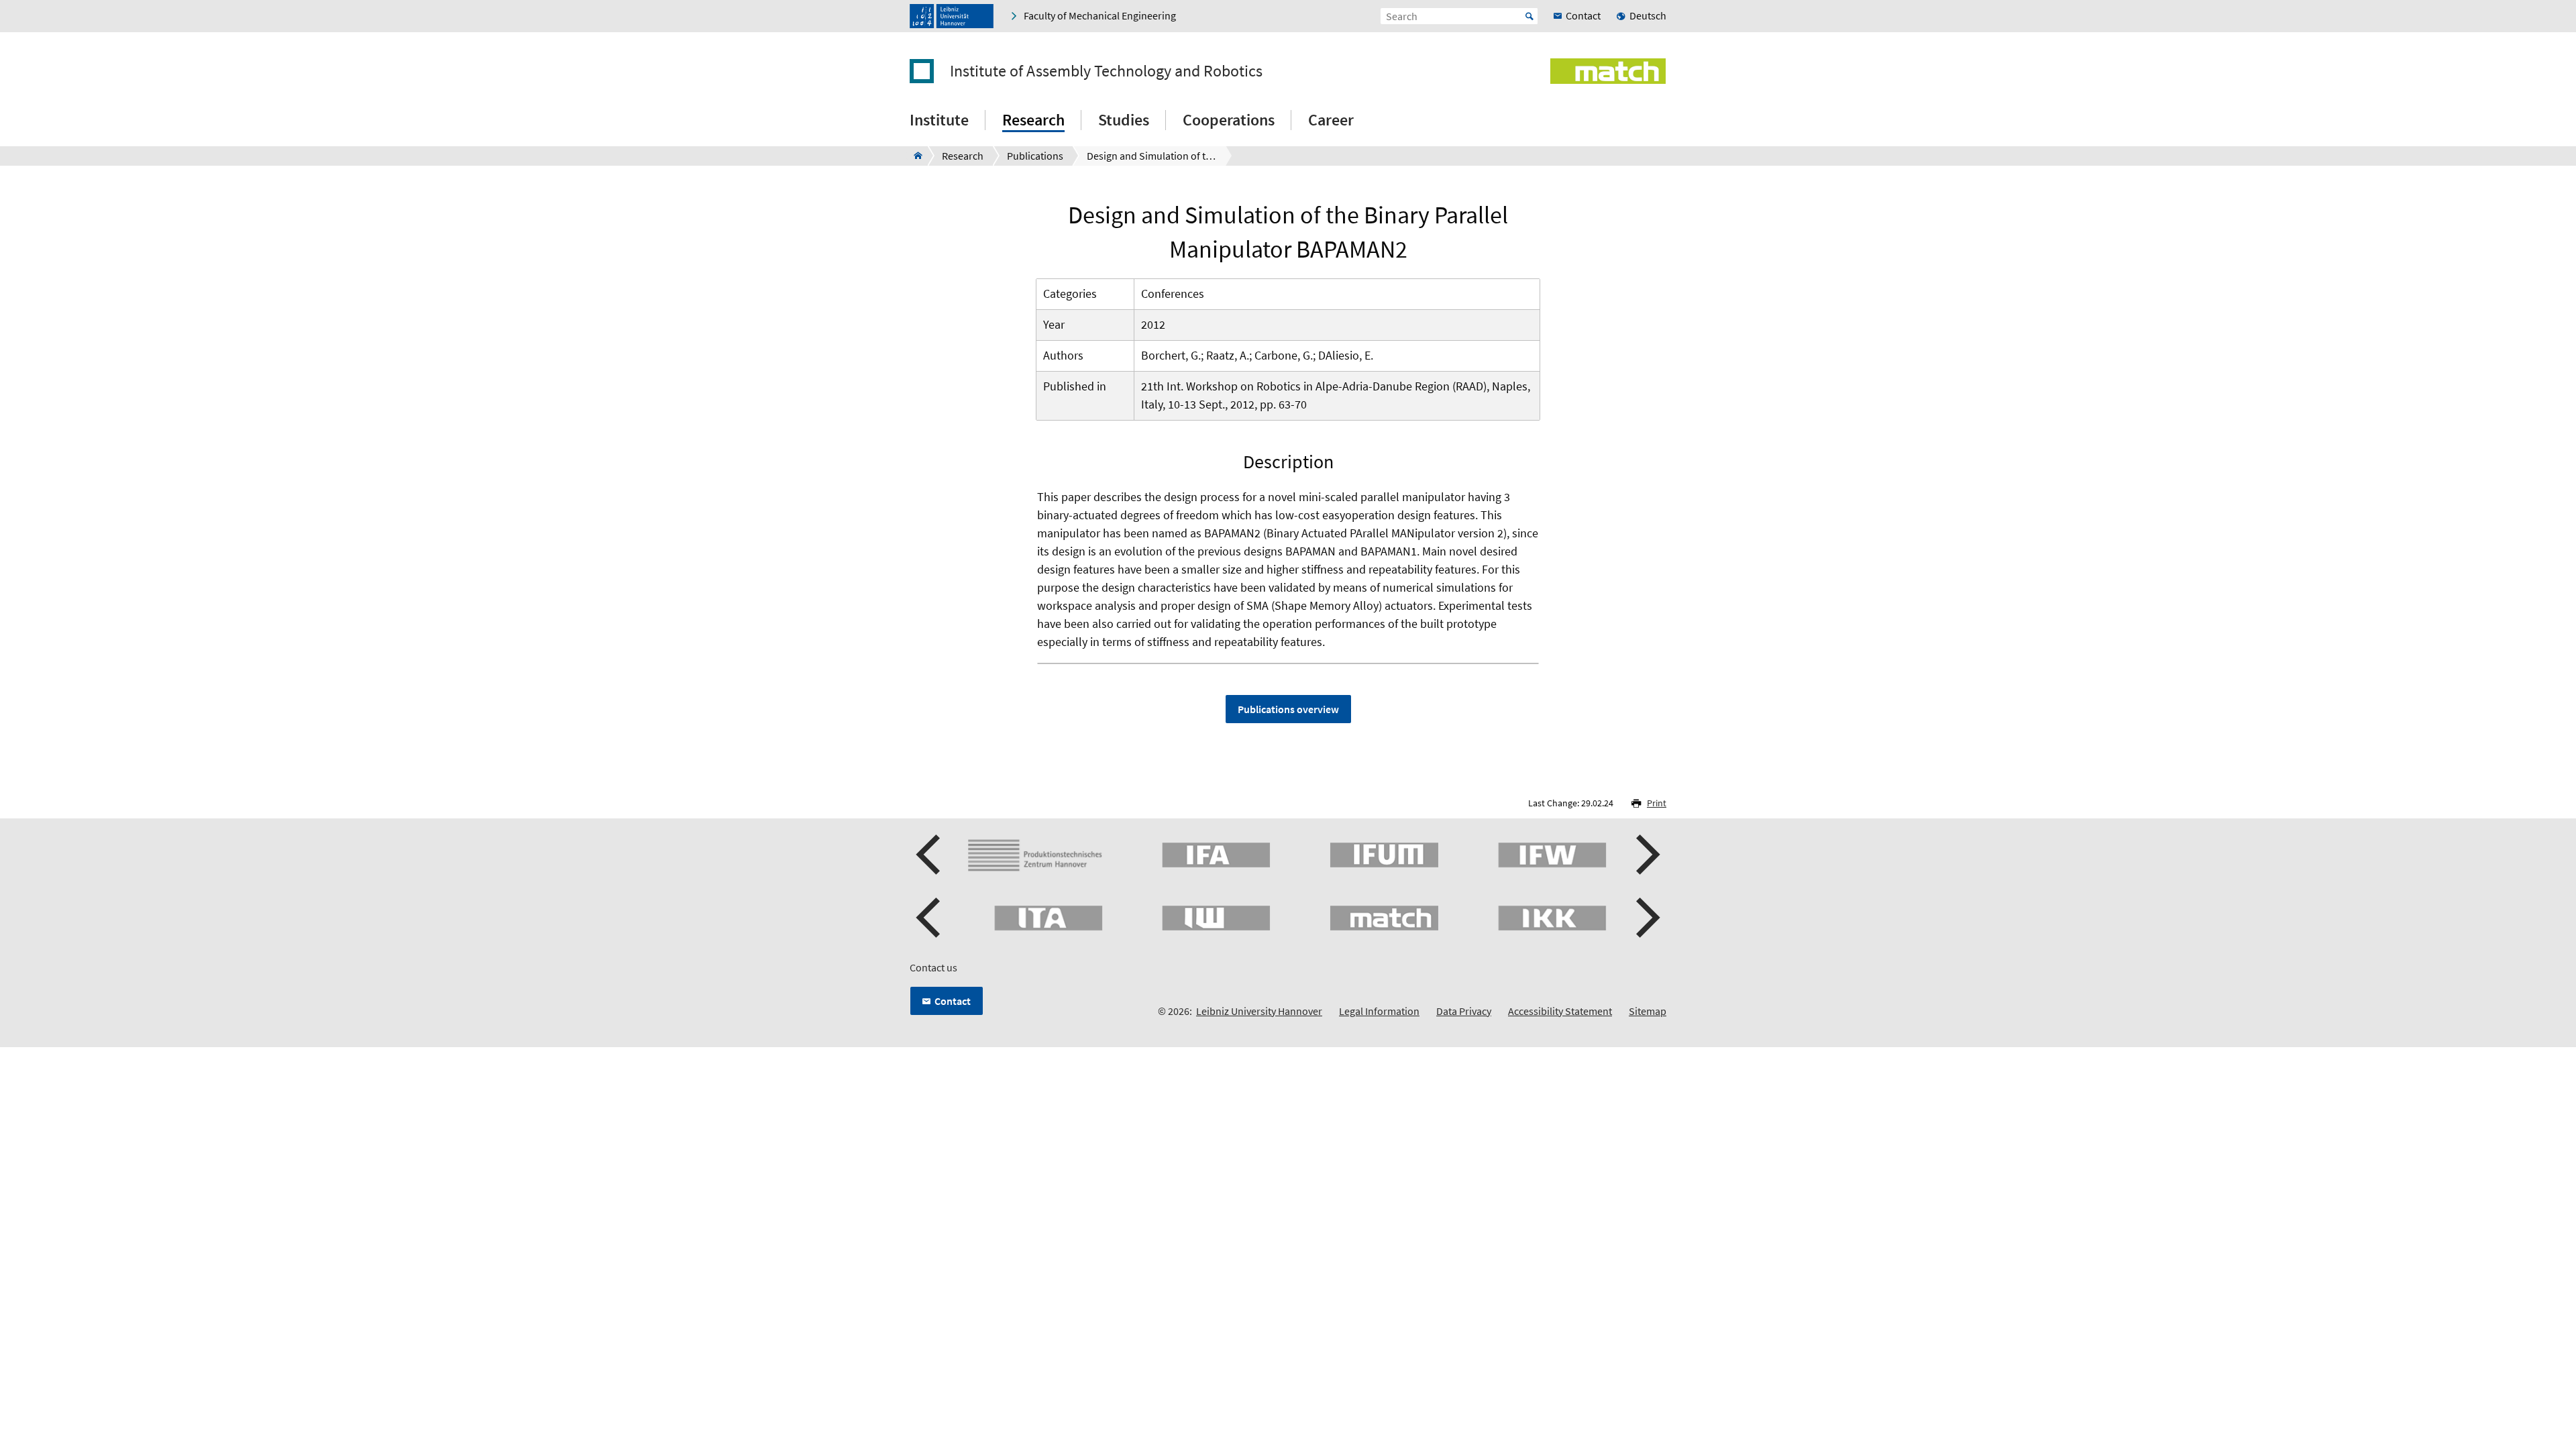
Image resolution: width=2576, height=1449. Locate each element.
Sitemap (1648, 1011)
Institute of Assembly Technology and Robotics (1106, 71)
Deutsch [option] (1648, 15)
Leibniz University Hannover (1259, 1011)
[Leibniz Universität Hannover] (952, 16)
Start (1529, 16)
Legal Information (1379, 1011)
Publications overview (1288, 709)
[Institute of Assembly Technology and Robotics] (914, 156)
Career (1331, 120)
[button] (930, 855)
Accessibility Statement (1560, 1011)
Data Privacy (1464, 1011)
